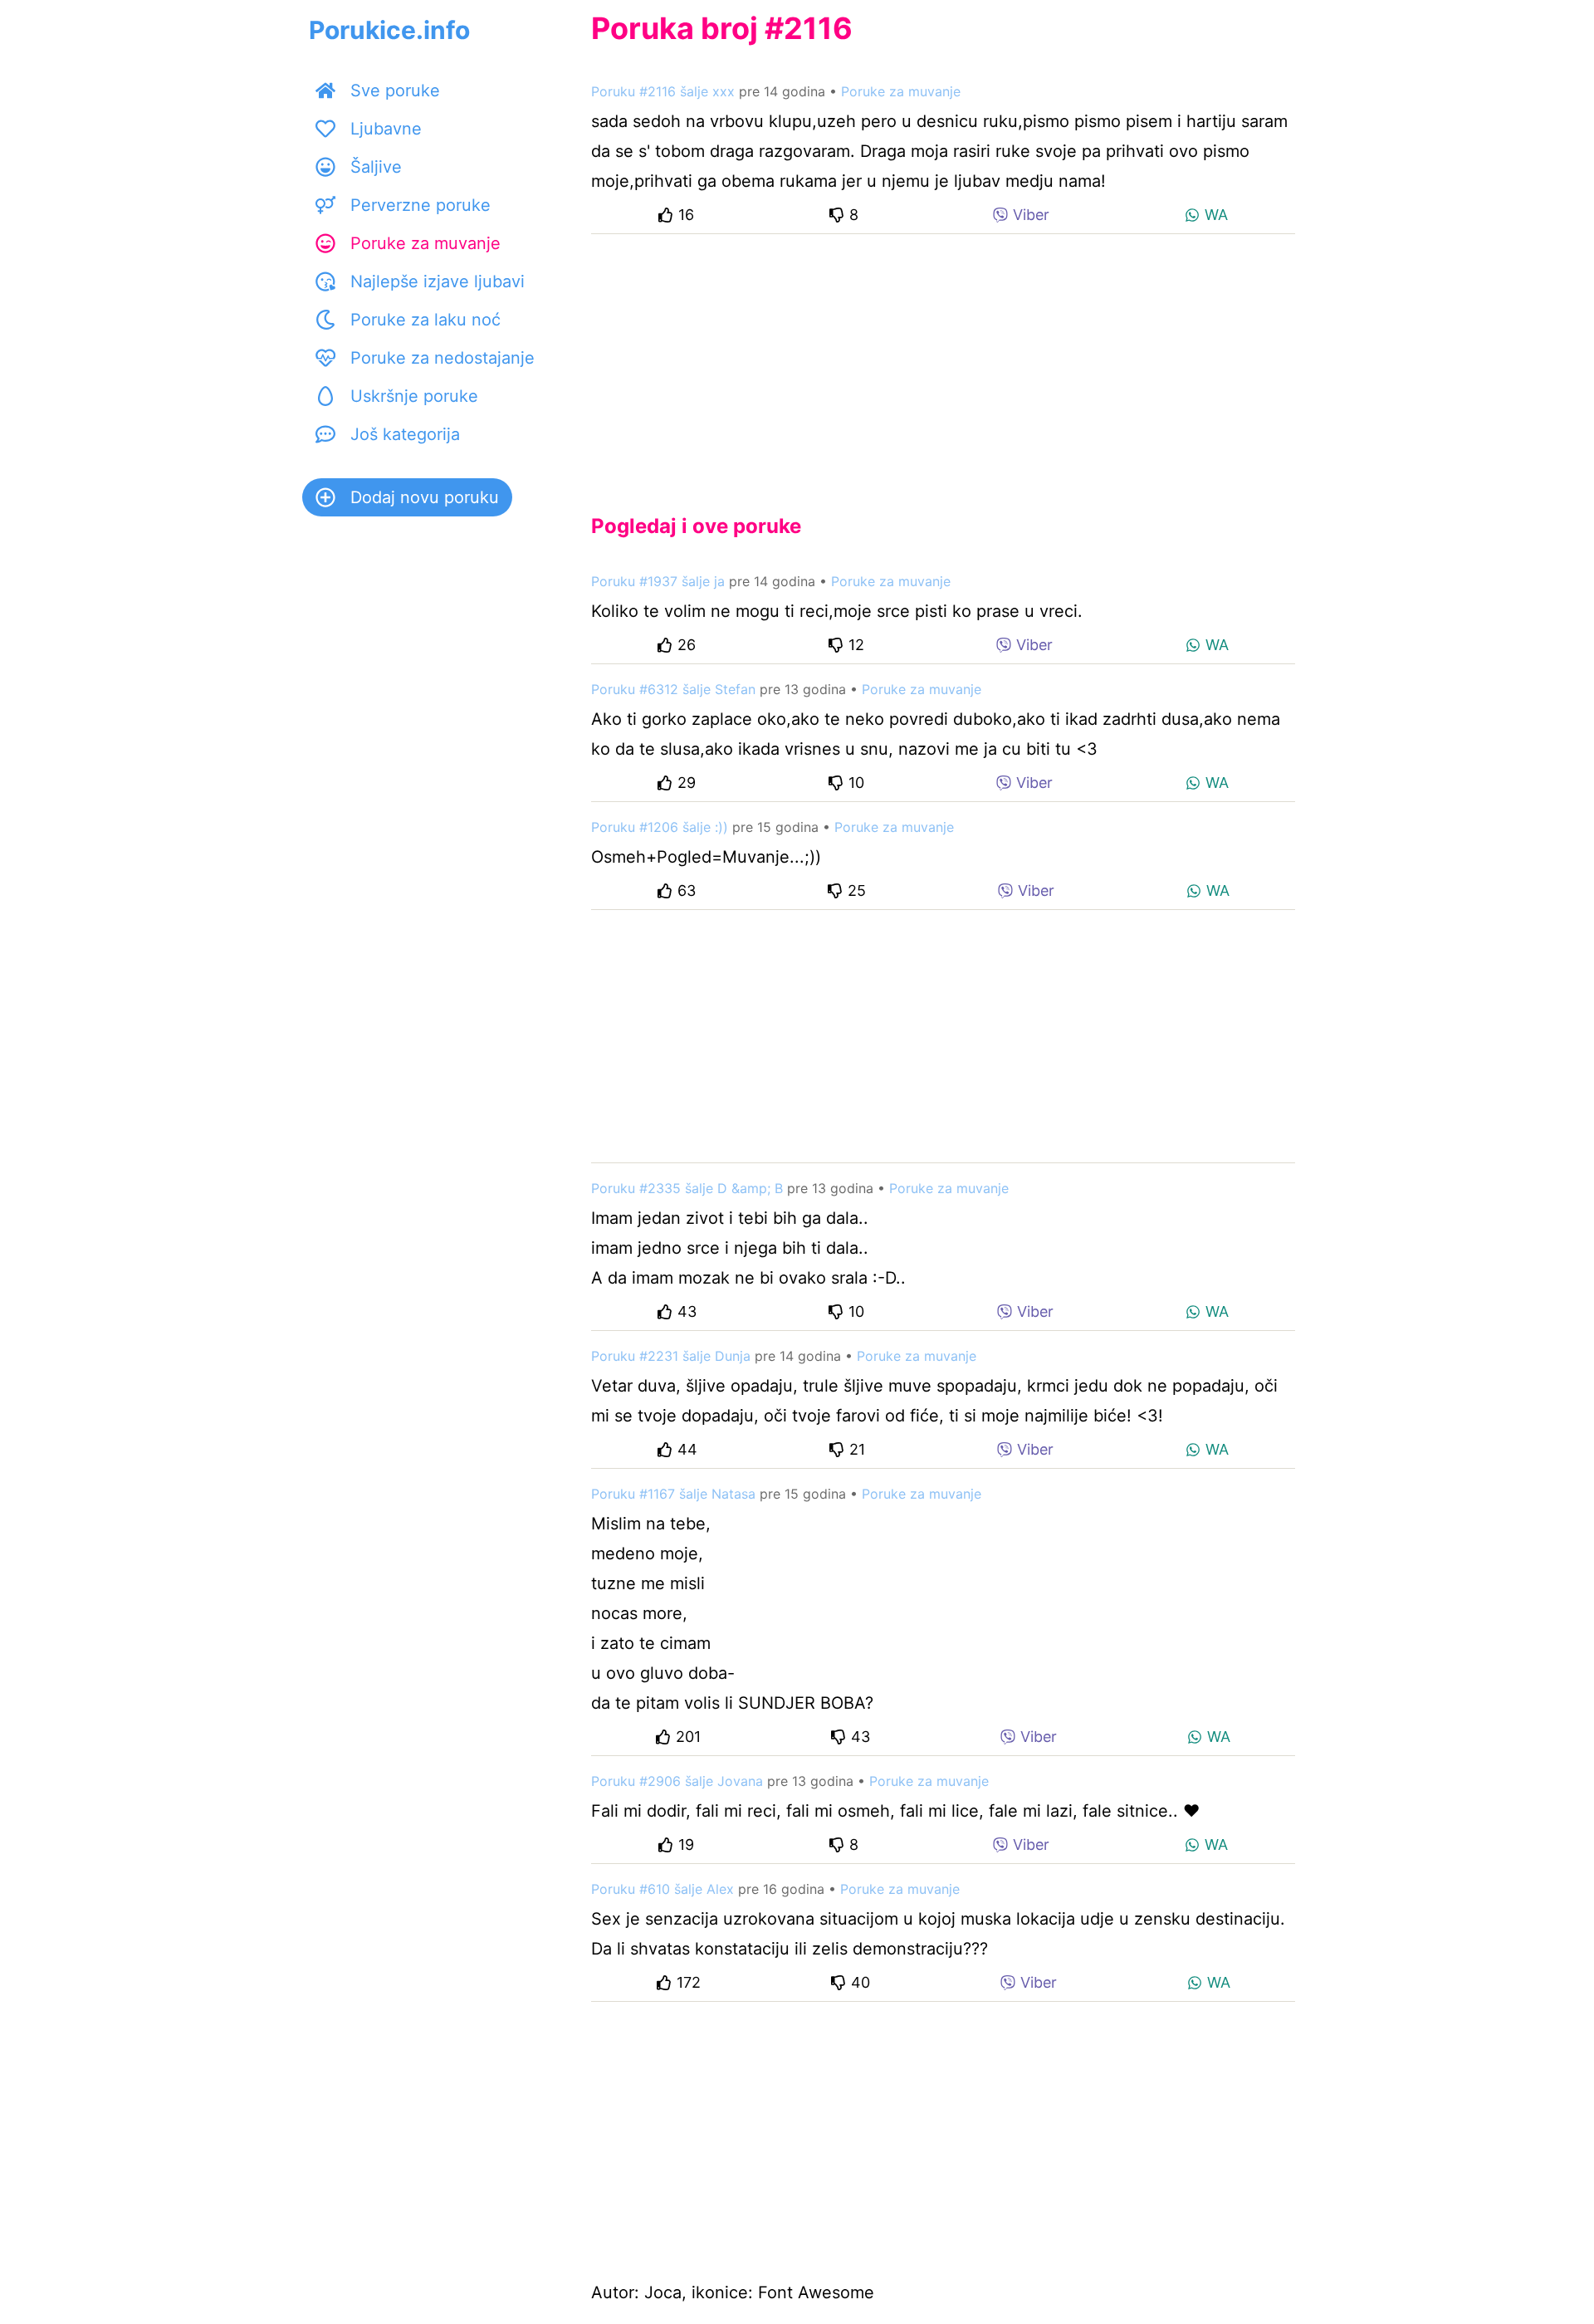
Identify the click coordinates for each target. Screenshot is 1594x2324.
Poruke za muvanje (425, 243)
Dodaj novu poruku (425, 497)
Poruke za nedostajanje (443, 358)
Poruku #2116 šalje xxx (663, 91)
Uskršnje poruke (414, 396)
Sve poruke (395, 91)
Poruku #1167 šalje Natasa (673, 1494)
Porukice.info (389, 30)
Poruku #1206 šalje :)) (660, 827)
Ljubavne (386, 129)
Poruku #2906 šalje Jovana (677, 1781)
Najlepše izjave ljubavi (438, 281)
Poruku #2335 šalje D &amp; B (687, 1188)
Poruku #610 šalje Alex (663, 1889)
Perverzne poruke (421, 205)
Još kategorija (405, 434)
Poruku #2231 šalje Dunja (671, 1356)
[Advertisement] (943, 360)
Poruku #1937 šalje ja (658, 581)
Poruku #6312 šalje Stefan (673, 689)
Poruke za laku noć (425, 320)
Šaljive (376, 167)
